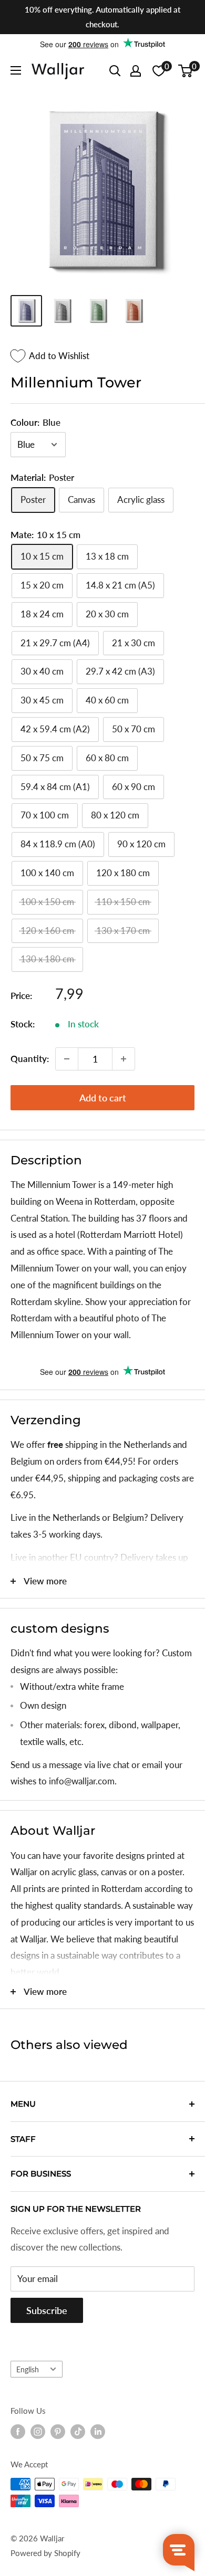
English (28, 2369)
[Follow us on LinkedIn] (98, 2432)
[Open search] (115, 71)
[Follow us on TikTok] (78, 2432)
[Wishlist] (159, 71)
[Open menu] (16, 70)
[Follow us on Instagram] (38, 2432)
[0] (186, 71)
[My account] (136, 71)
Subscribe (47, 2310)
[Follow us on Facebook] (18, 2432)
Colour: (35, 422)
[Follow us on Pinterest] (58, 2432)
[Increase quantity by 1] (124, 1059)
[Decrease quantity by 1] (67, 1059)
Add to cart (103, 1098)
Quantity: (30, 1059)
